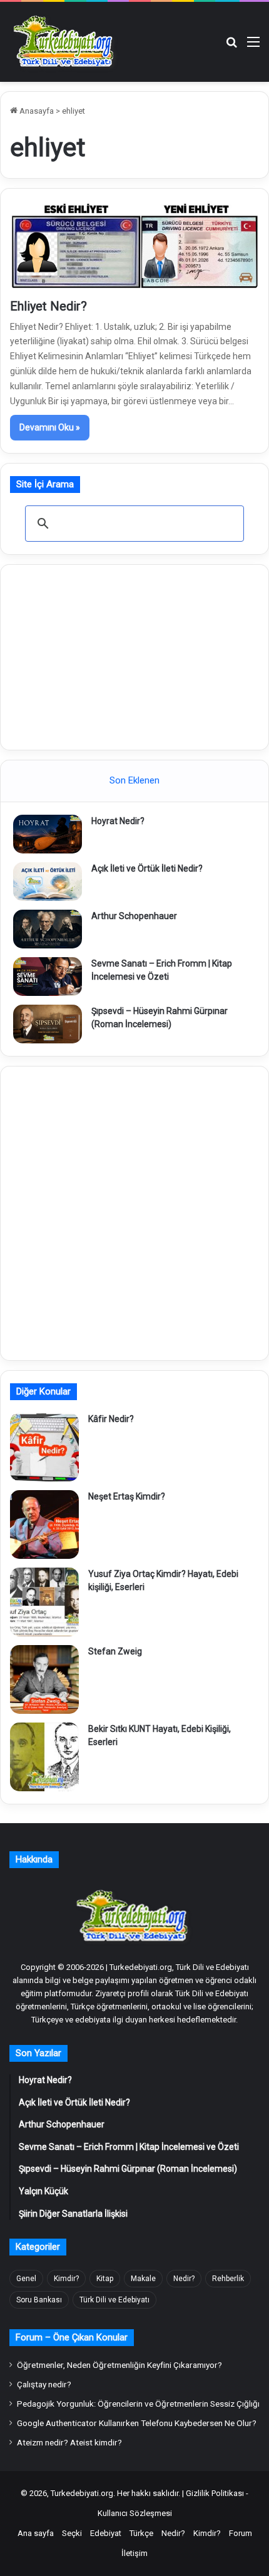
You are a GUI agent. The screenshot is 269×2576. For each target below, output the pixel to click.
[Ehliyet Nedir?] (134, 246)
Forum (241, 2533)
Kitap (105, 2279)
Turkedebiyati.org (82, 2493)
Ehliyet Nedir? (48, 306)
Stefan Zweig (115, 1651)
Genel (26, 2279)
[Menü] (253, 47)
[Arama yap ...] (231, 47)
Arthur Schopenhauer (134, 916)
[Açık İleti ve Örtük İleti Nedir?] (48, 882)
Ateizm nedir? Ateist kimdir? (69, 2442)
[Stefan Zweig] (44, 1679)
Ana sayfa (36, 2533)
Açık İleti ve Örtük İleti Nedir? (147, 868)
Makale (143, 2279)
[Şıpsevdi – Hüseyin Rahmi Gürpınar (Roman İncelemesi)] (48, 1024)
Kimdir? (66, 2279)
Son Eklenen (134, 780)
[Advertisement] (134, 655)
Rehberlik (228, 2279)
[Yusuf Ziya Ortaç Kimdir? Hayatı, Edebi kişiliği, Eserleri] (44, 1602)
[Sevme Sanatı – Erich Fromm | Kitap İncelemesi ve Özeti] (48, 977)
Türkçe (141, 2533)
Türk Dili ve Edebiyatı (114, 2300)
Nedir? (184, 2279)
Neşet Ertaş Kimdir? (127, 1496)
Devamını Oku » (50, 427)
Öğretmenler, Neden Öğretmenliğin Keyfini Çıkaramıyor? (119, 2365)
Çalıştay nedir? (44, 2384)
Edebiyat (106, 2533)
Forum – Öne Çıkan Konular (72, 2337)
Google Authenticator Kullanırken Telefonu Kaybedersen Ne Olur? (137, 2423)
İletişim (134, 2553)
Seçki (72, 2533)
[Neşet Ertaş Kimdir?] (44, 1524)
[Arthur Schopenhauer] (48, 929)
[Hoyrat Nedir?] (48, 834)
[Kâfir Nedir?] (44, 1447)
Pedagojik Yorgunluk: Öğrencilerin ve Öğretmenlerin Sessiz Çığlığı (138, 2404)
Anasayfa (36, 111)
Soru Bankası (39, 2300)
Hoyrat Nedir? (118, 821)
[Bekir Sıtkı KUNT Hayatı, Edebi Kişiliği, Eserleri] (44, 1757)
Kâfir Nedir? (111, 1419)
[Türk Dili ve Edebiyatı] (66, 42)
